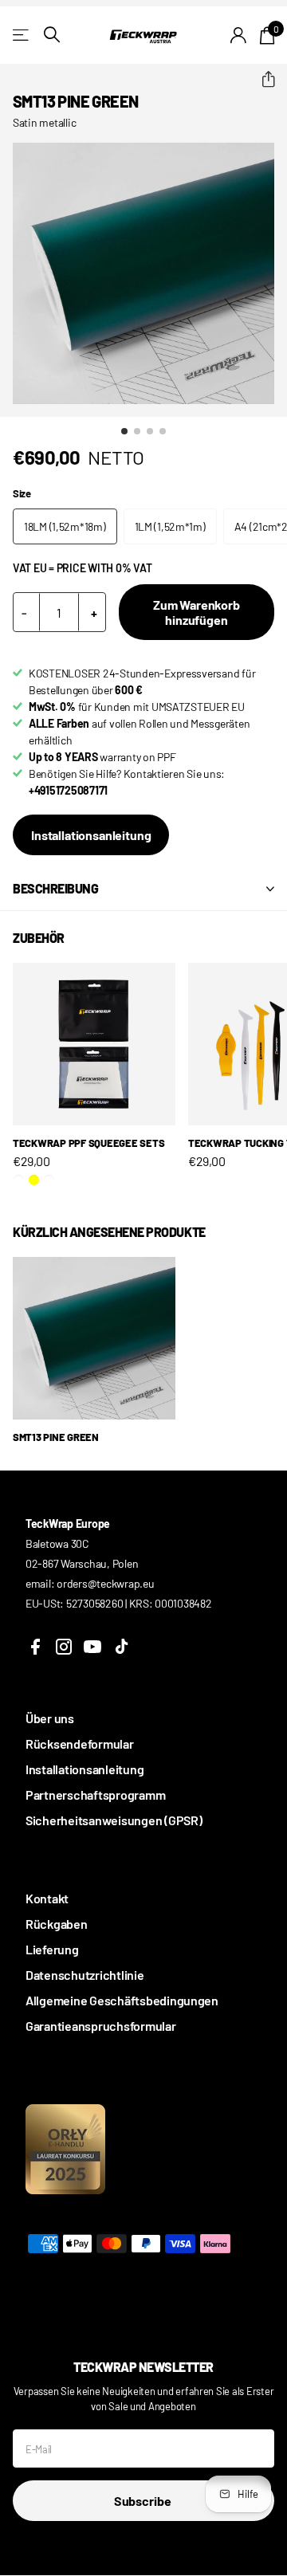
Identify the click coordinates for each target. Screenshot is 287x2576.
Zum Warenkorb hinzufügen (197, 612)
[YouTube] (92, 1647)
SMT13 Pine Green (56, 1437)
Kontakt (47, 1898)
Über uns (50, 1718)
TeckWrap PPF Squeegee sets (88, 1143)
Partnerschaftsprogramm (95, 1795)
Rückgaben (57, 1924)
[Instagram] (64, 1647)
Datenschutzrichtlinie (85, 1975)
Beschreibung (55, 888)
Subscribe (143, 2501)
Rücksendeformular (80, 1744)
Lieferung (52, 1949)
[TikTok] (121, 1647)
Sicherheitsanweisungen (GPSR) (114, 1820)
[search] (52, 35)
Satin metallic (44, 122)
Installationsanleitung (91, 835)
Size (22, 493)
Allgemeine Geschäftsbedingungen (122, 2000)
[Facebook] (35, 1647)
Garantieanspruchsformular (101, 2026)
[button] (262, 80)
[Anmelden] (239, 35)
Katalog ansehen (22, 35)
